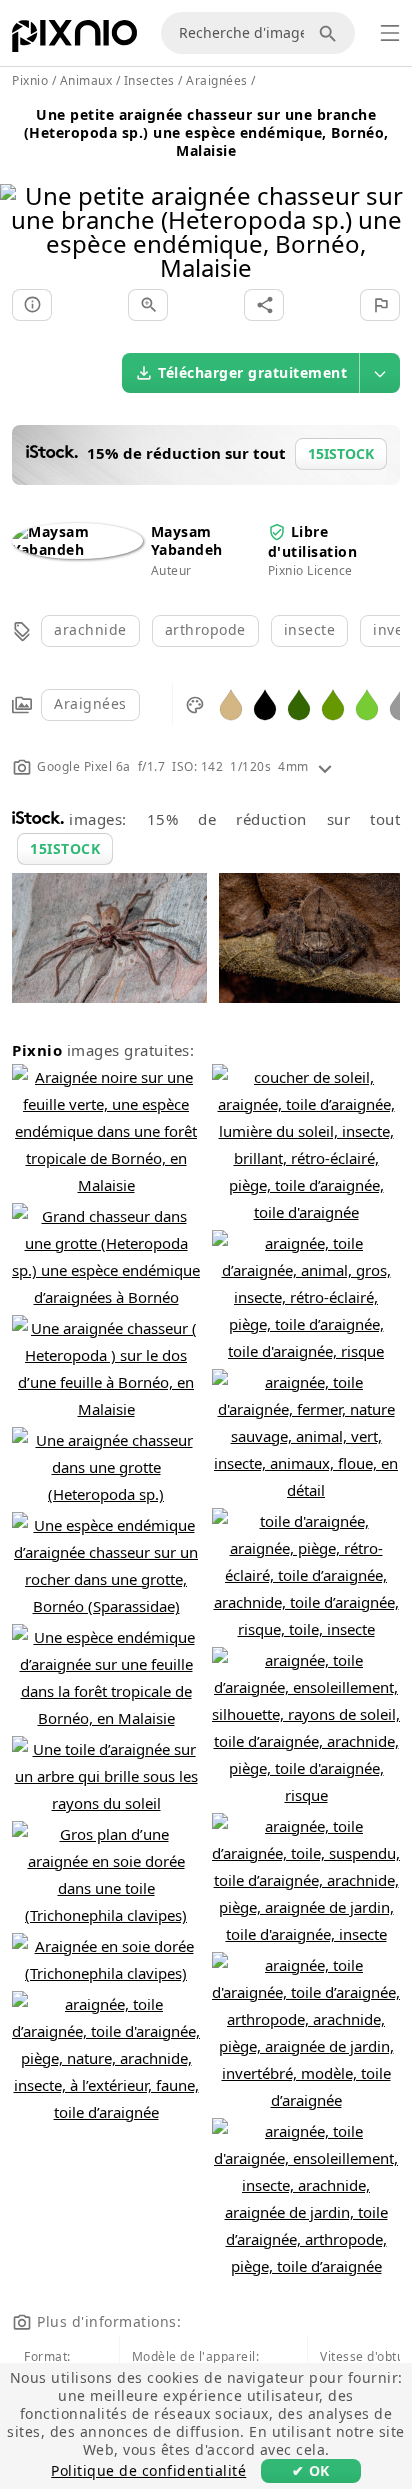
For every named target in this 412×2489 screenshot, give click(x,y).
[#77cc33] (367, 703)
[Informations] (32, 305)
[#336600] (299, 703)
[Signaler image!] (380, 305)
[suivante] (389, 206)
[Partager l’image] (264, 305)
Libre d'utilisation (313, 541)
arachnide (90, 629)
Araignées (90, 703)
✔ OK (311, 2470)
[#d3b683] (231, 703)
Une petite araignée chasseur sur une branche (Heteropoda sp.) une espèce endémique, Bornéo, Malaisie (206, 132)
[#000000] (265, 703)
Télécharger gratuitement (252, 372)
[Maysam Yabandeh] (77, 549)
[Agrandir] (148, 305)
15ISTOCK (65, 848)
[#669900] (333, 703)
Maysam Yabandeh (187, 540)
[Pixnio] (74, 40)
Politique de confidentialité (148, 2470)
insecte (310, 629)
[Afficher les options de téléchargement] (380, 373)
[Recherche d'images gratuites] (331, 33)
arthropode (205, 629)
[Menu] (390, 33)
